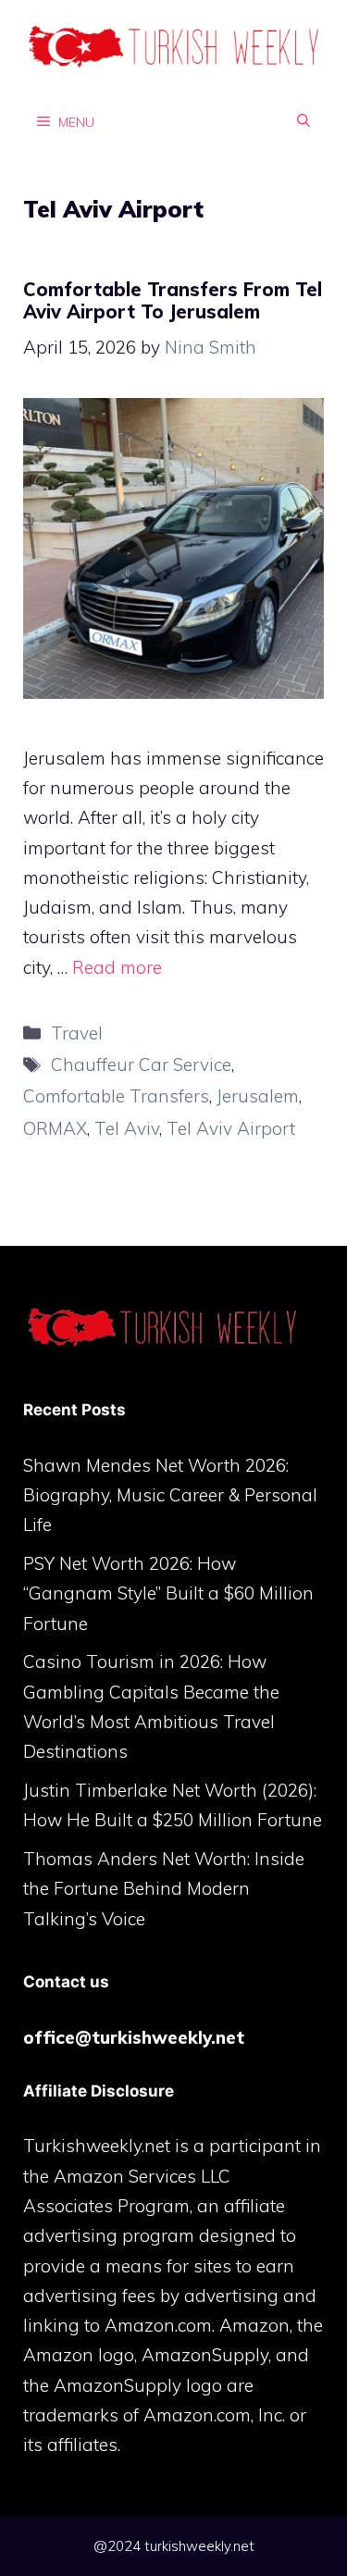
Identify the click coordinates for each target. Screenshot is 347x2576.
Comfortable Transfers (116, 1096)
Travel (77, 1033)
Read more (117, 967)
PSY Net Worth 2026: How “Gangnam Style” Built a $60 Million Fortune (168, 1593)
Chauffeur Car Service (141, 1064)
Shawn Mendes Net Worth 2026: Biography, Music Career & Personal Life (170, 1495)
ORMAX (55, 1128)
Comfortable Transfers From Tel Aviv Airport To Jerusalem (173, 300)
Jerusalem (258, 1096)
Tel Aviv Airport (231, 1128)
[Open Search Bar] (304, 121)
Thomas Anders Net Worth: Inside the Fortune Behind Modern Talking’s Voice (164, 1889)
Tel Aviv (127, 1128)
